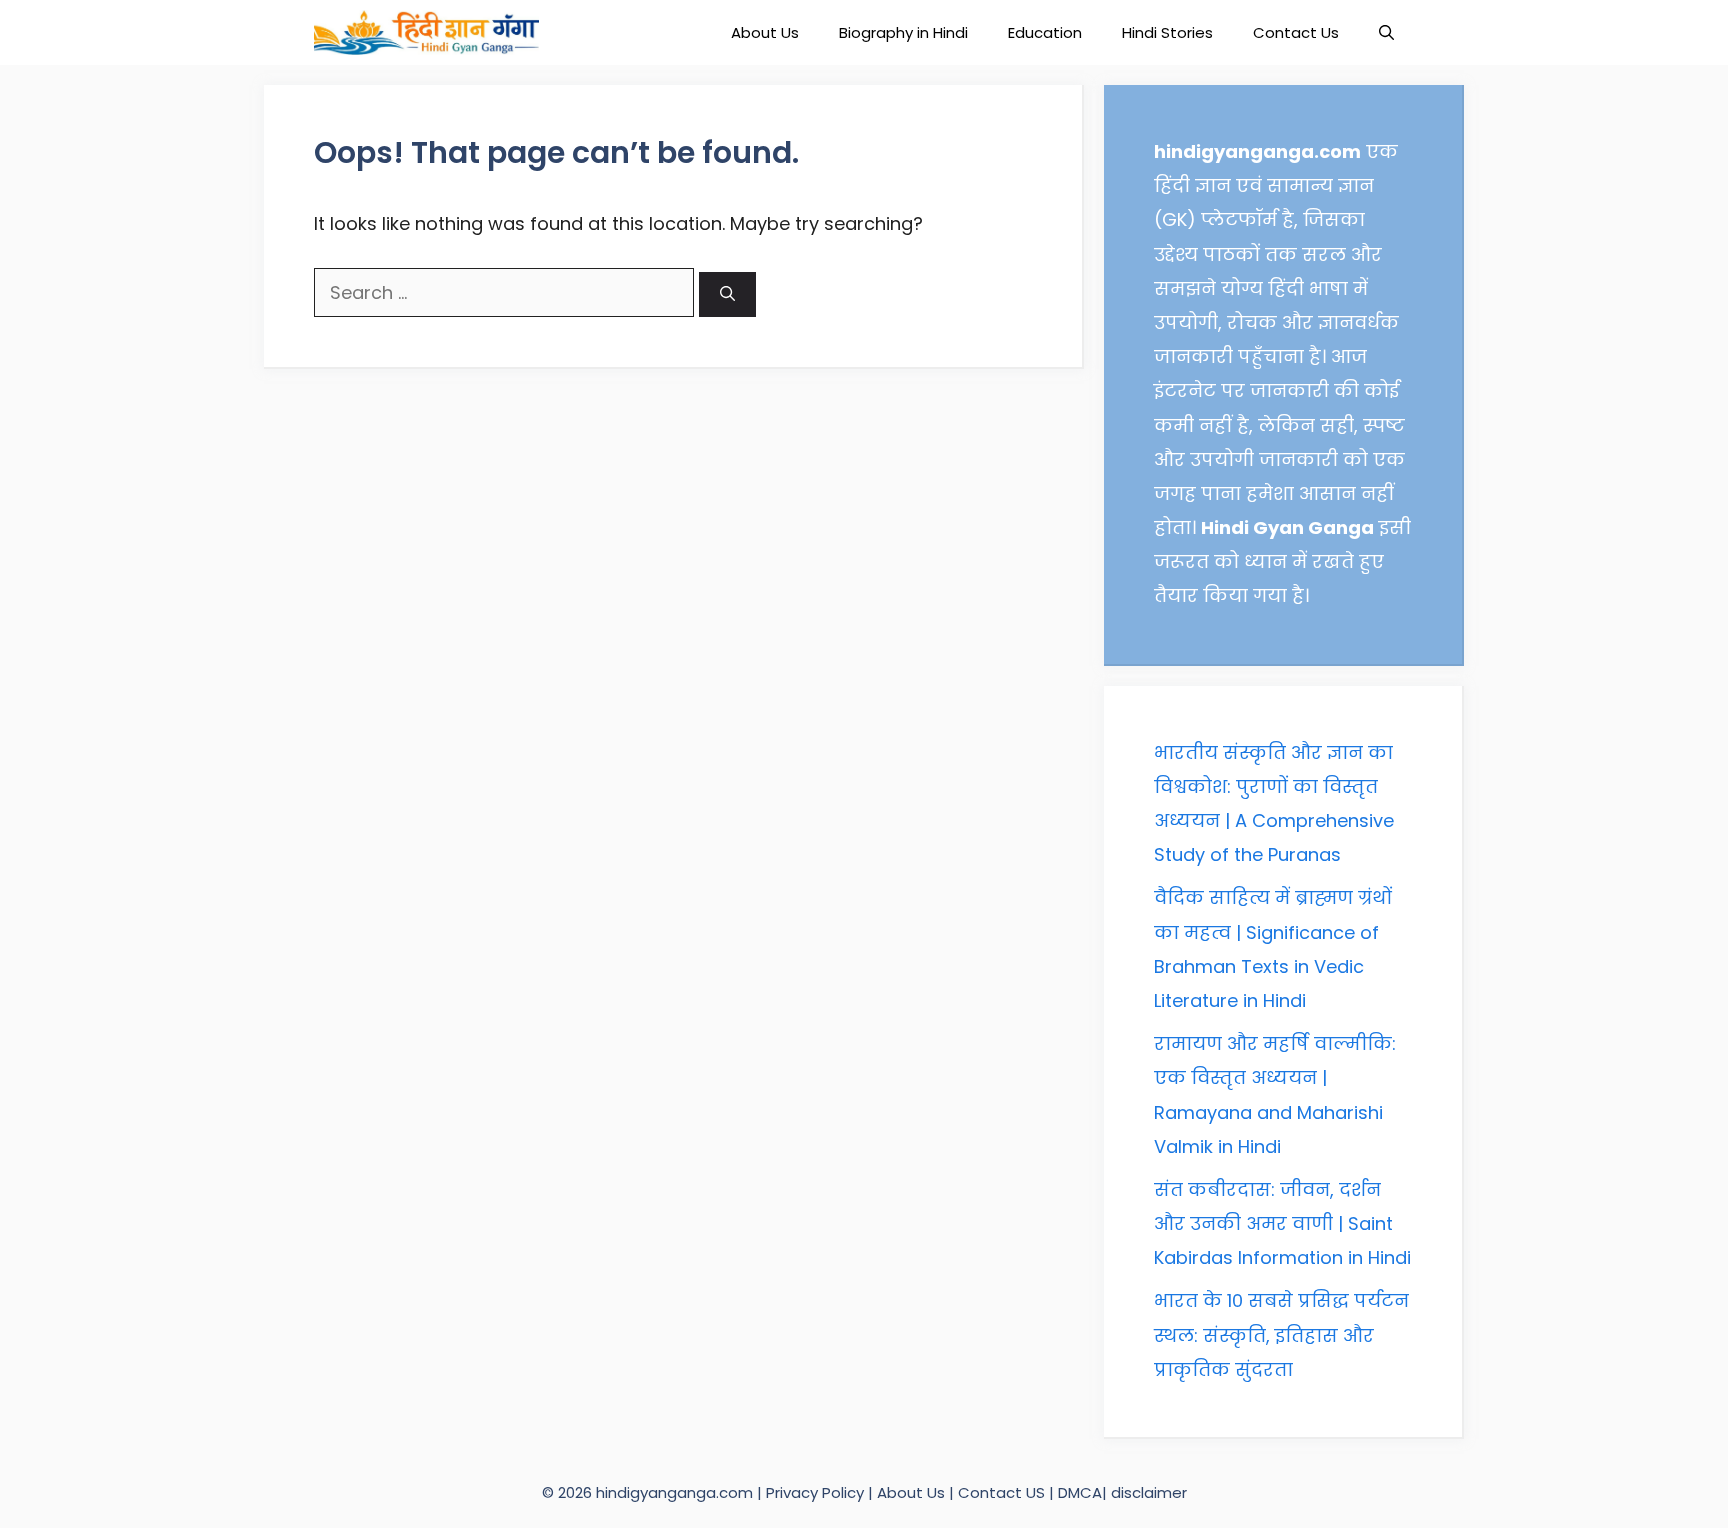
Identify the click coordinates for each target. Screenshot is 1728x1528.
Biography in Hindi (903, 32)
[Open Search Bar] (1386, 32)
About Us (765, 32)
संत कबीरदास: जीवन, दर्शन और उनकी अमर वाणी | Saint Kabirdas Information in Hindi (1282, 1223)
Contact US (1001, 1492)
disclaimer (1149, 1492)
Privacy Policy (817, 1492)
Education (1045, 32)
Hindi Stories (1167, 32)
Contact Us (1296, 32)
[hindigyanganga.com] (426, 32)
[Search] (727, 294)
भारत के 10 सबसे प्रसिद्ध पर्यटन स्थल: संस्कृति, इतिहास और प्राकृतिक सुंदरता (1281, 1334)
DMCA (1080, 1492)
